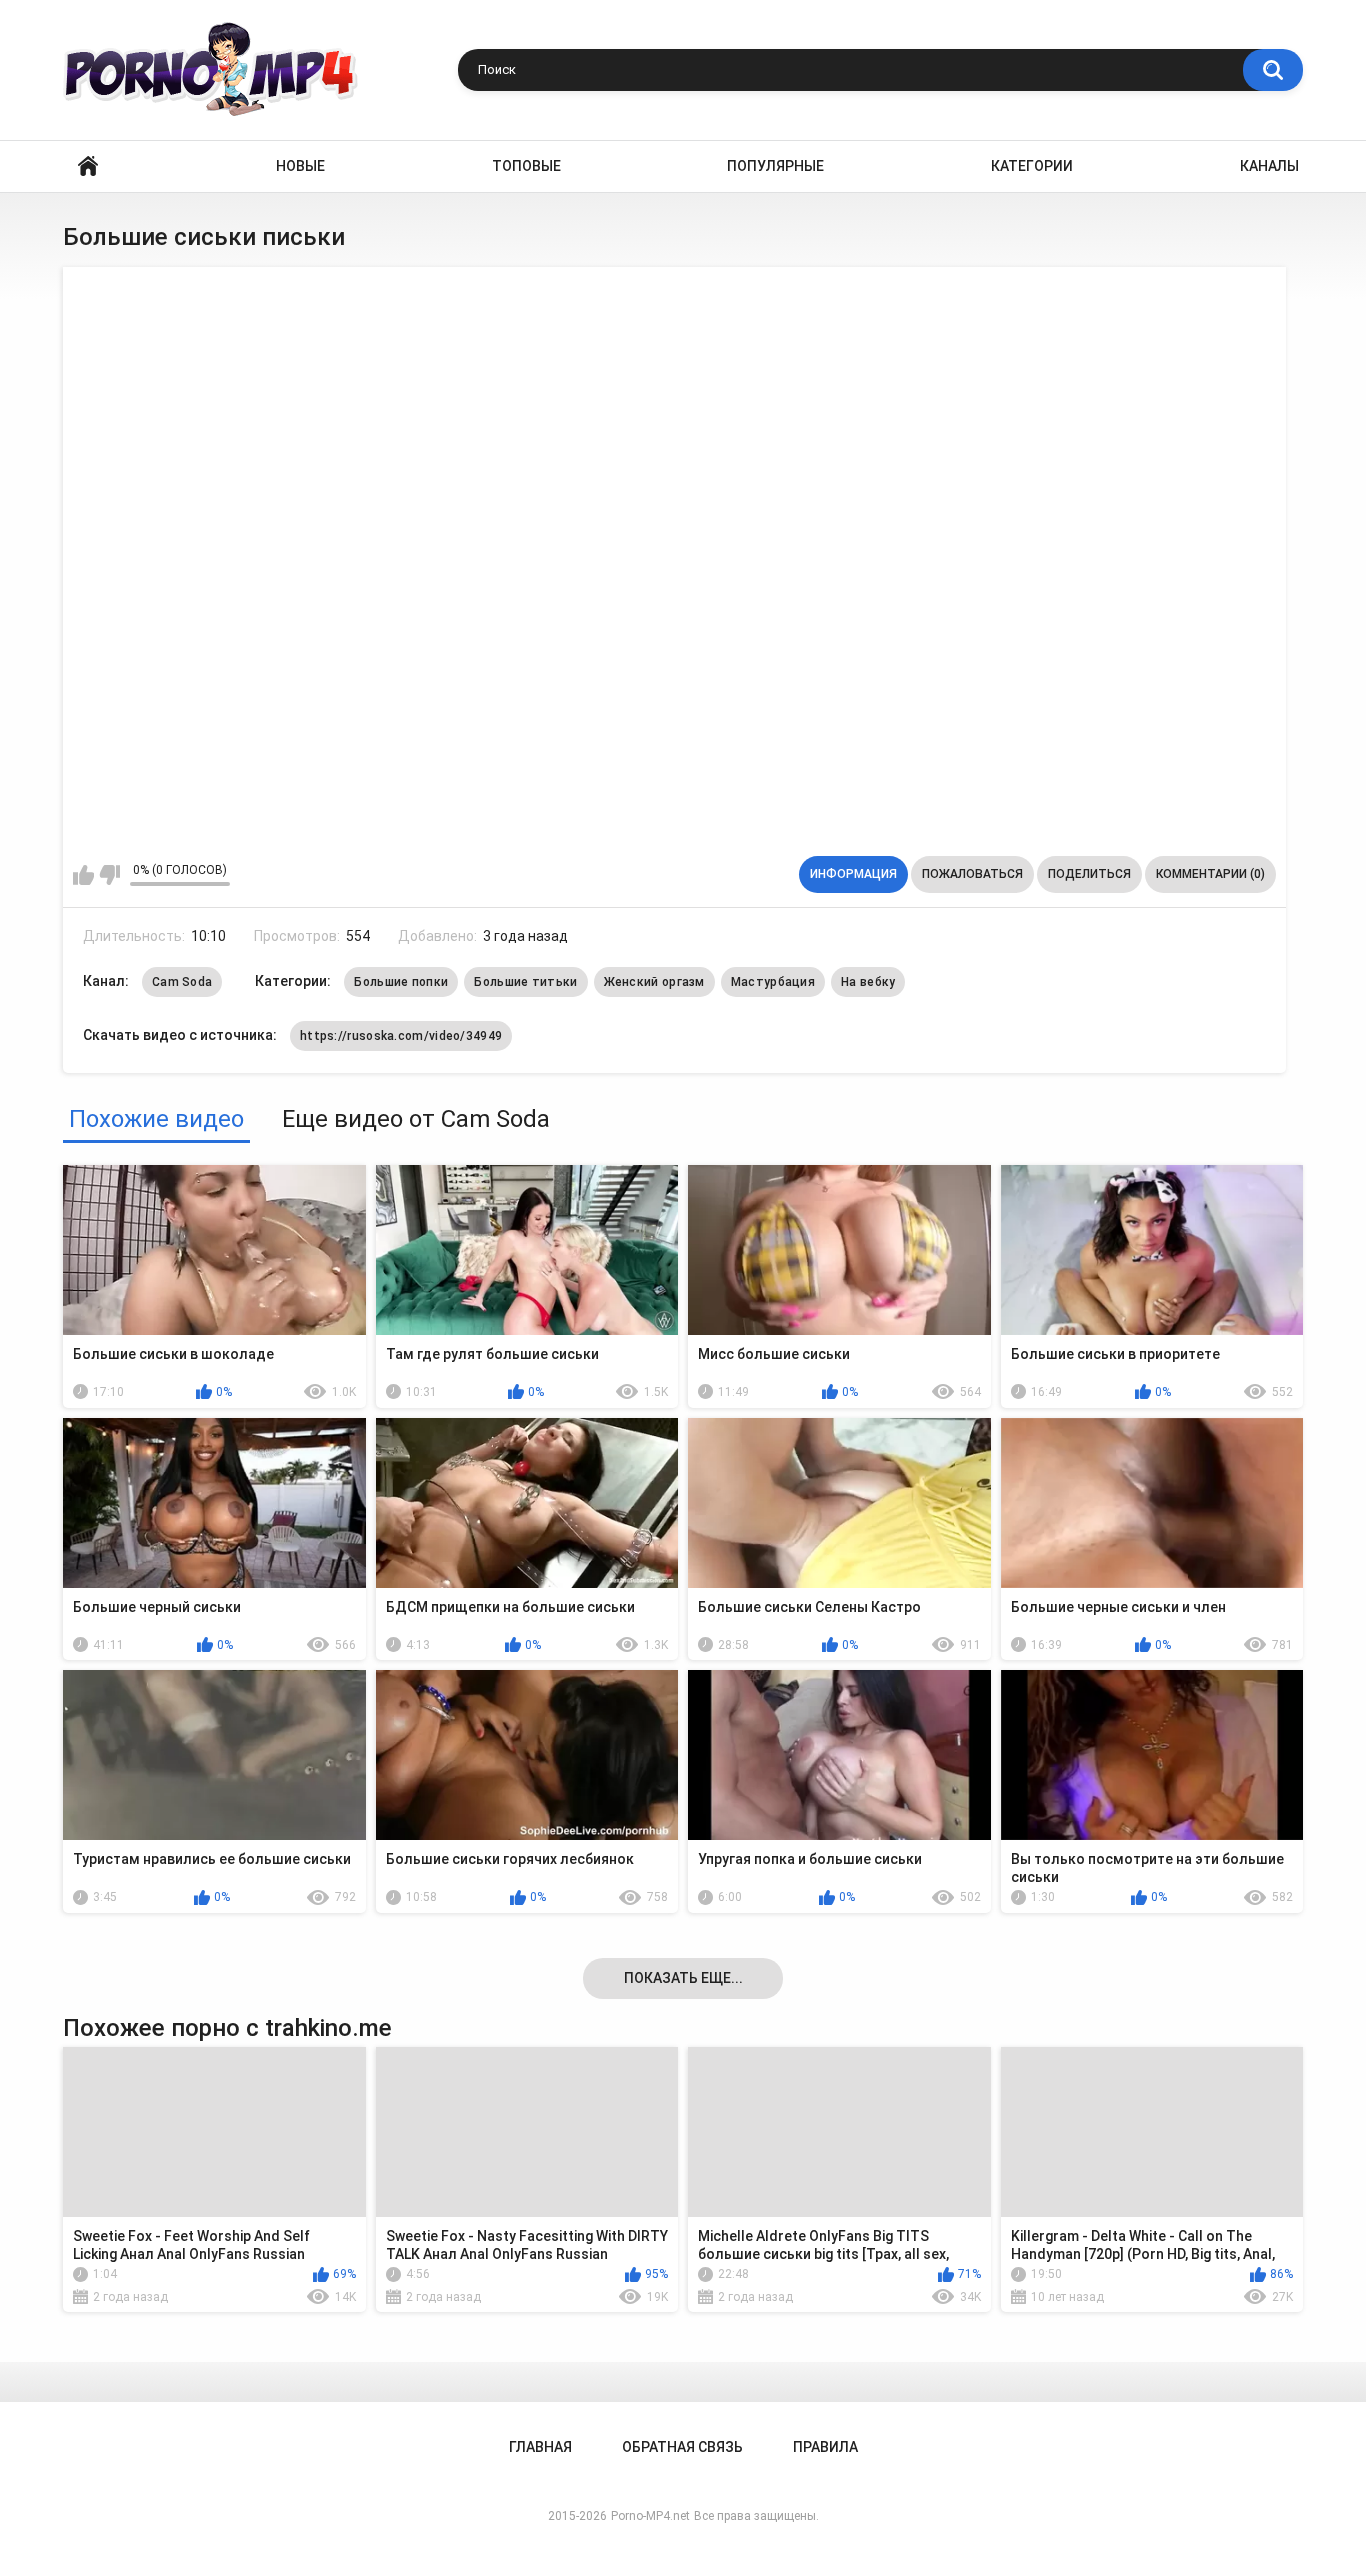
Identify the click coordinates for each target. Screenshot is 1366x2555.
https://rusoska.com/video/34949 (401, 1036)
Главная (88, 166)
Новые (300, 166)
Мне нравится (83, 875)
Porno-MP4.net (650, 2516)
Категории (1032, 166)
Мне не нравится (109, 875)
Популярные (775, 166)
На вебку (868, 982)
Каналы (1269, 166)
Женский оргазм (654, 982)
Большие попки (401, 982)
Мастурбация (773, 982)
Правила (825, 2447)
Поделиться (1089, 874)
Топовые (526, 166)
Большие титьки (525, 982)
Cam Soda (182, 982)
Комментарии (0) (1210, 874)
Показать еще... (683, 1978)
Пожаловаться (972, 874)
